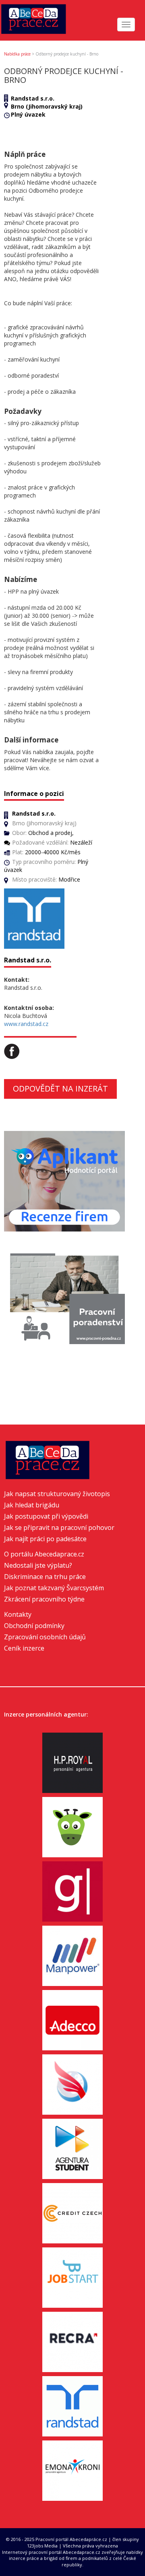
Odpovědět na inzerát (60, 1089)
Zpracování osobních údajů (45, 1637)
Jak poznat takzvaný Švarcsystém (54, 1588)
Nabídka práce (17, 54)
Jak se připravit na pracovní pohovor (59, 1528)
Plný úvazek (28, 114)
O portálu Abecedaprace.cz (44, 1554)
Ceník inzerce (24, 1648)
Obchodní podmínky (34, 1626)
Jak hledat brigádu (32, 1505)
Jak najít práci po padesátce (45, 1539)
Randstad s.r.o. (33, 98)
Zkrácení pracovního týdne (44, 1599)
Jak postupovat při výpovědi (46, 1516)
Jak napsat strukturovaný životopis (57, 1494)
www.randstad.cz (26, 1024)
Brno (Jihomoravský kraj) (47, 106)
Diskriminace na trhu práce (45, 1577)
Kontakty (18, 1614)
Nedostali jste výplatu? (38, 1565)
